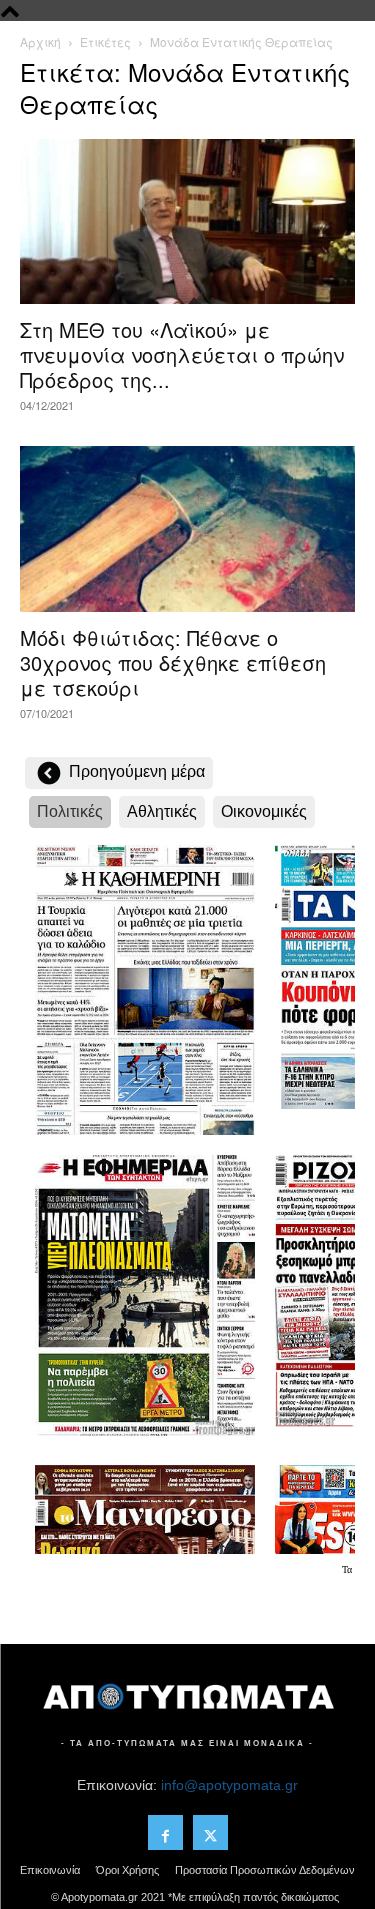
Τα (348, 1569)
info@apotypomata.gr (229, 1785)
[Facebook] (165, 1832)
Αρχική (40, 41)
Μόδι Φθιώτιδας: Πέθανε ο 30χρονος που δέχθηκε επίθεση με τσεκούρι (173, 662)
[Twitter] (210, 1832)
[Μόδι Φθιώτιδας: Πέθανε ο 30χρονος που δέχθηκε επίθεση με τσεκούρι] (187, 528)
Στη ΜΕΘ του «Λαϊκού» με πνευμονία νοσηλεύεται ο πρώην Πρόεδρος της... (182, 354)
